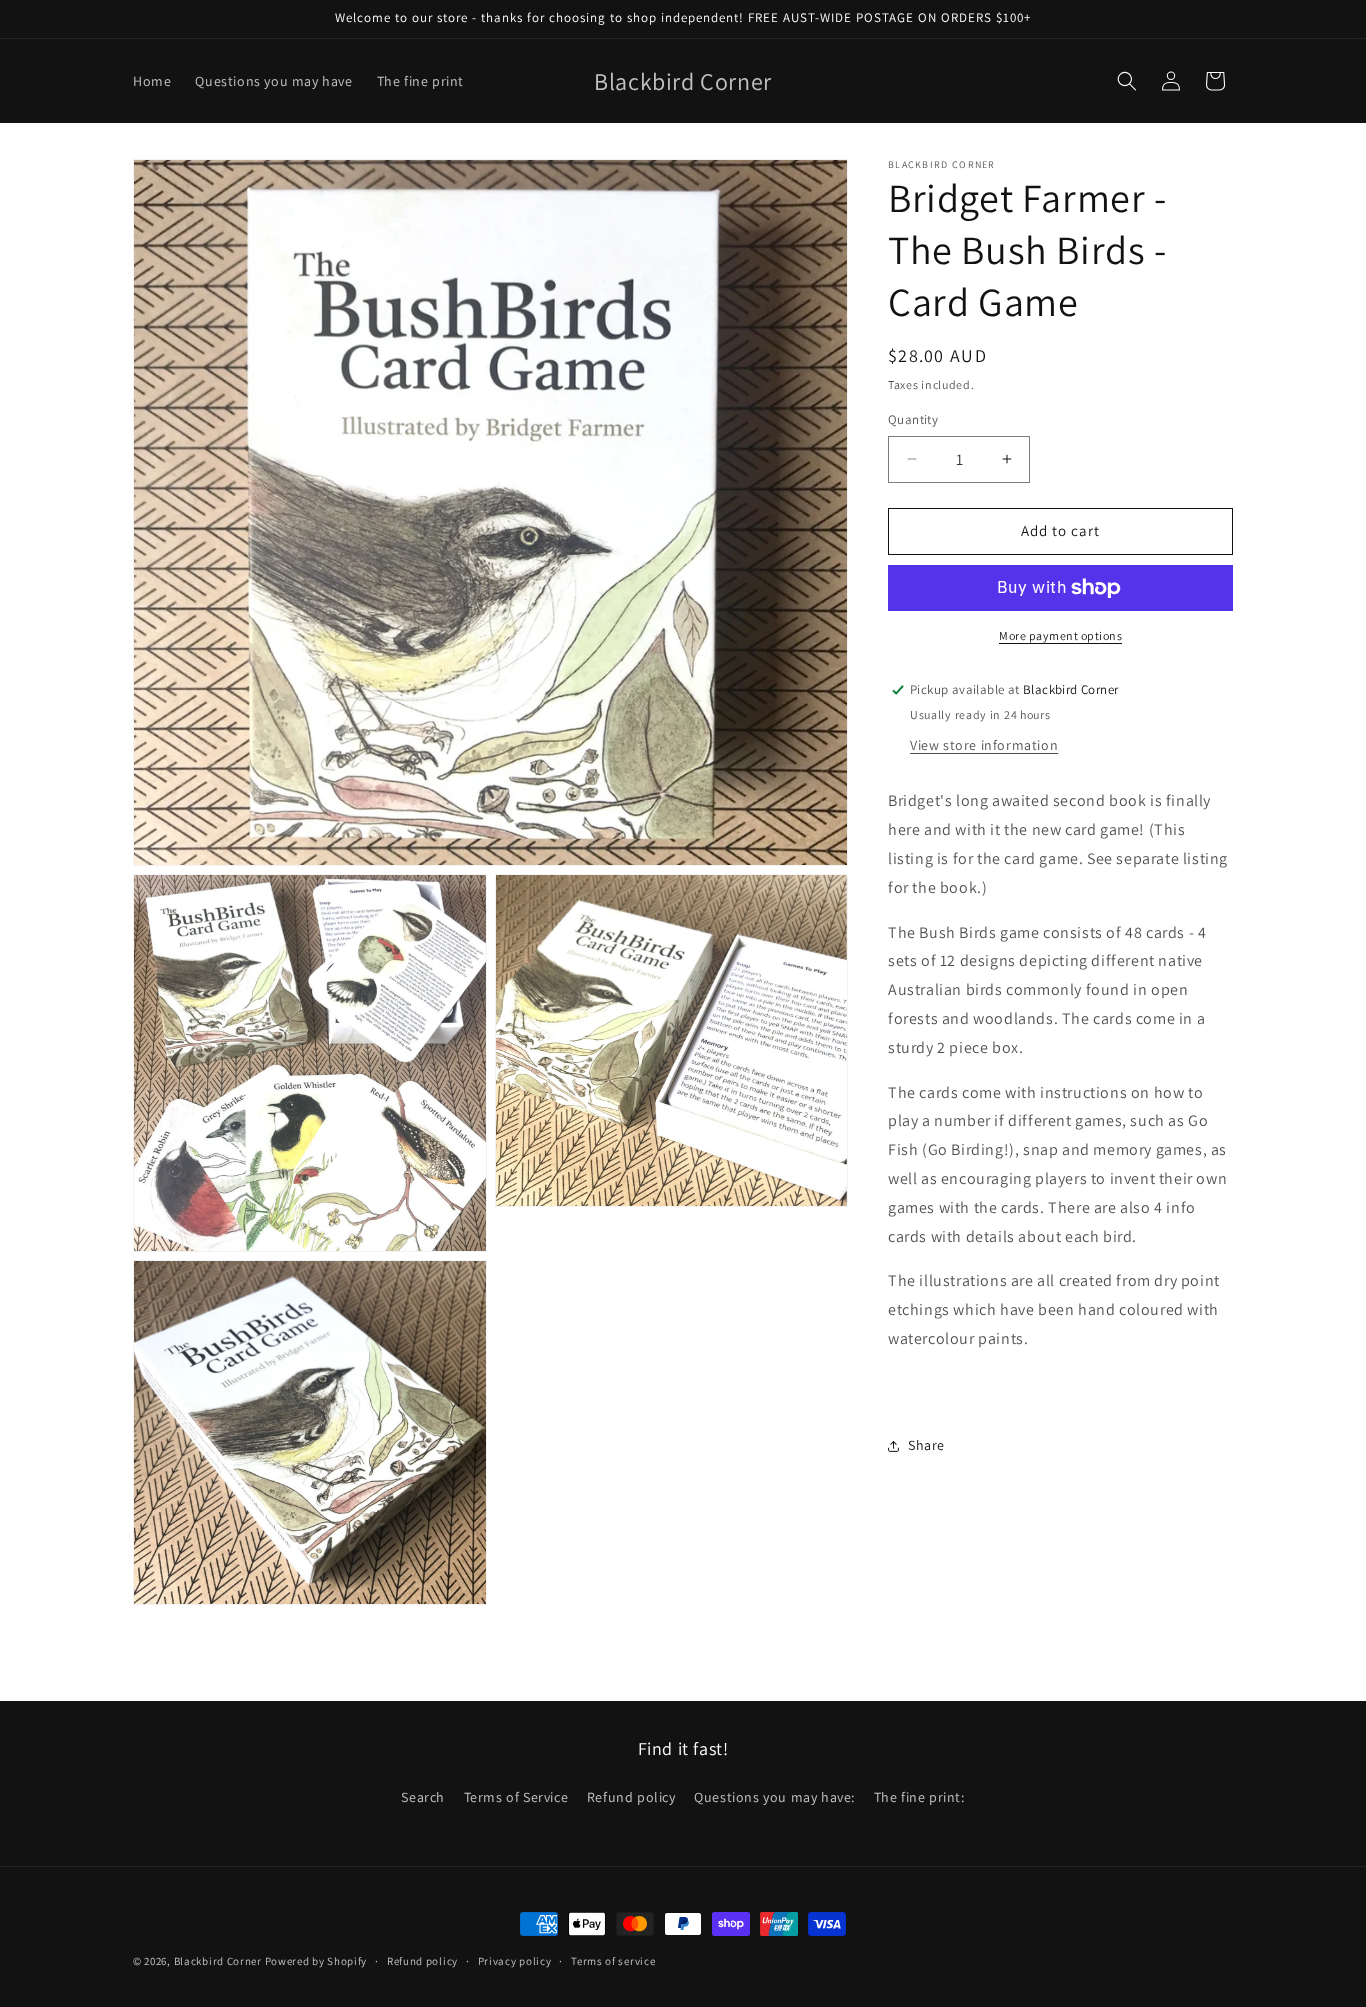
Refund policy (631, 1797)
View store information (984, 746)
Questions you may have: (774, 1797)
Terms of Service (516, 1797)
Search (423, 1797)
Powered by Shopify (316, 1961)
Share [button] (926, 1445)
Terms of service (613, 1960)
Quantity (913, 419)
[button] (1127, 81)
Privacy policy (515, 1960)
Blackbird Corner (218, 1961)
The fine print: (919, 1797)
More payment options (1060, 635)
